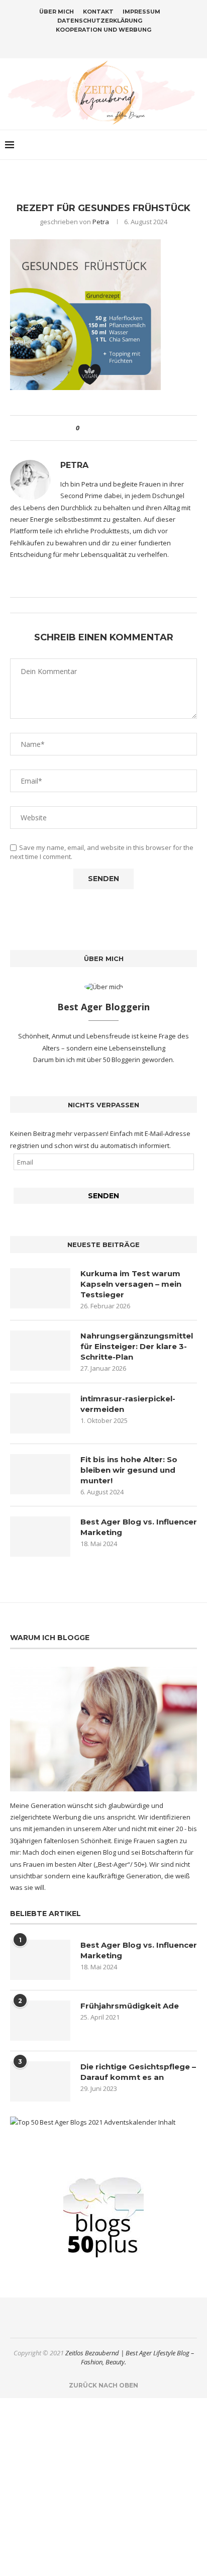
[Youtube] (123, 44)
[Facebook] (84, 44)
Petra (101, 222)
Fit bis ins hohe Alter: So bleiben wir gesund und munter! (129, 1470)
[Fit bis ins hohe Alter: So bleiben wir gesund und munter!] (40, 1474)
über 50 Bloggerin (114, 1060)
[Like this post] (85, 428)
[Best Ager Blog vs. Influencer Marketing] (40, 1537)
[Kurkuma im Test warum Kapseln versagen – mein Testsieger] (40, 1288)
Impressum (141, 12)
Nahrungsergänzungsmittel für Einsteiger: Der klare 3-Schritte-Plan (137, 1346)
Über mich (57, 12)
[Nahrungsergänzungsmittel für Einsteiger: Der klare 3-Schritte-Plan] (40, 1351)
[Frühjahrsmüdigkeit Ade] (40, 2021)
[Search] (197, 145)
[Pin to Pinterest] (115, 428)
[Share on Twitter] (105, 428)
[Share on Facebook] (96, 428)
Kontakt (98, 12)
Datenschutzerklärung (100, 21)
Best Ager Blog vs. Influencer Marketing (139, 1527)
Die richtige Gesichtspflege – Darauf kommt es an (138, 2072)
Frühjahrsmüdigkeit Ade (130, 2006)
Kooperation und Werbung (103, 30)
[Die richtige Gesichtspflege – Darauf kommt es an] (40, 2081)
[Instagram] (97, 44)
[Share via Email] (124, 428)
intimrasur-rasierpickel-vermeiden (128, 1404)
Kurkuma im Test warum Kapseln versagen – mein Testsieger (131, 1284)
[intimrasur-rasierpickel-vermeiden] (40, 1413)
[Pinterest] (110, 44)
